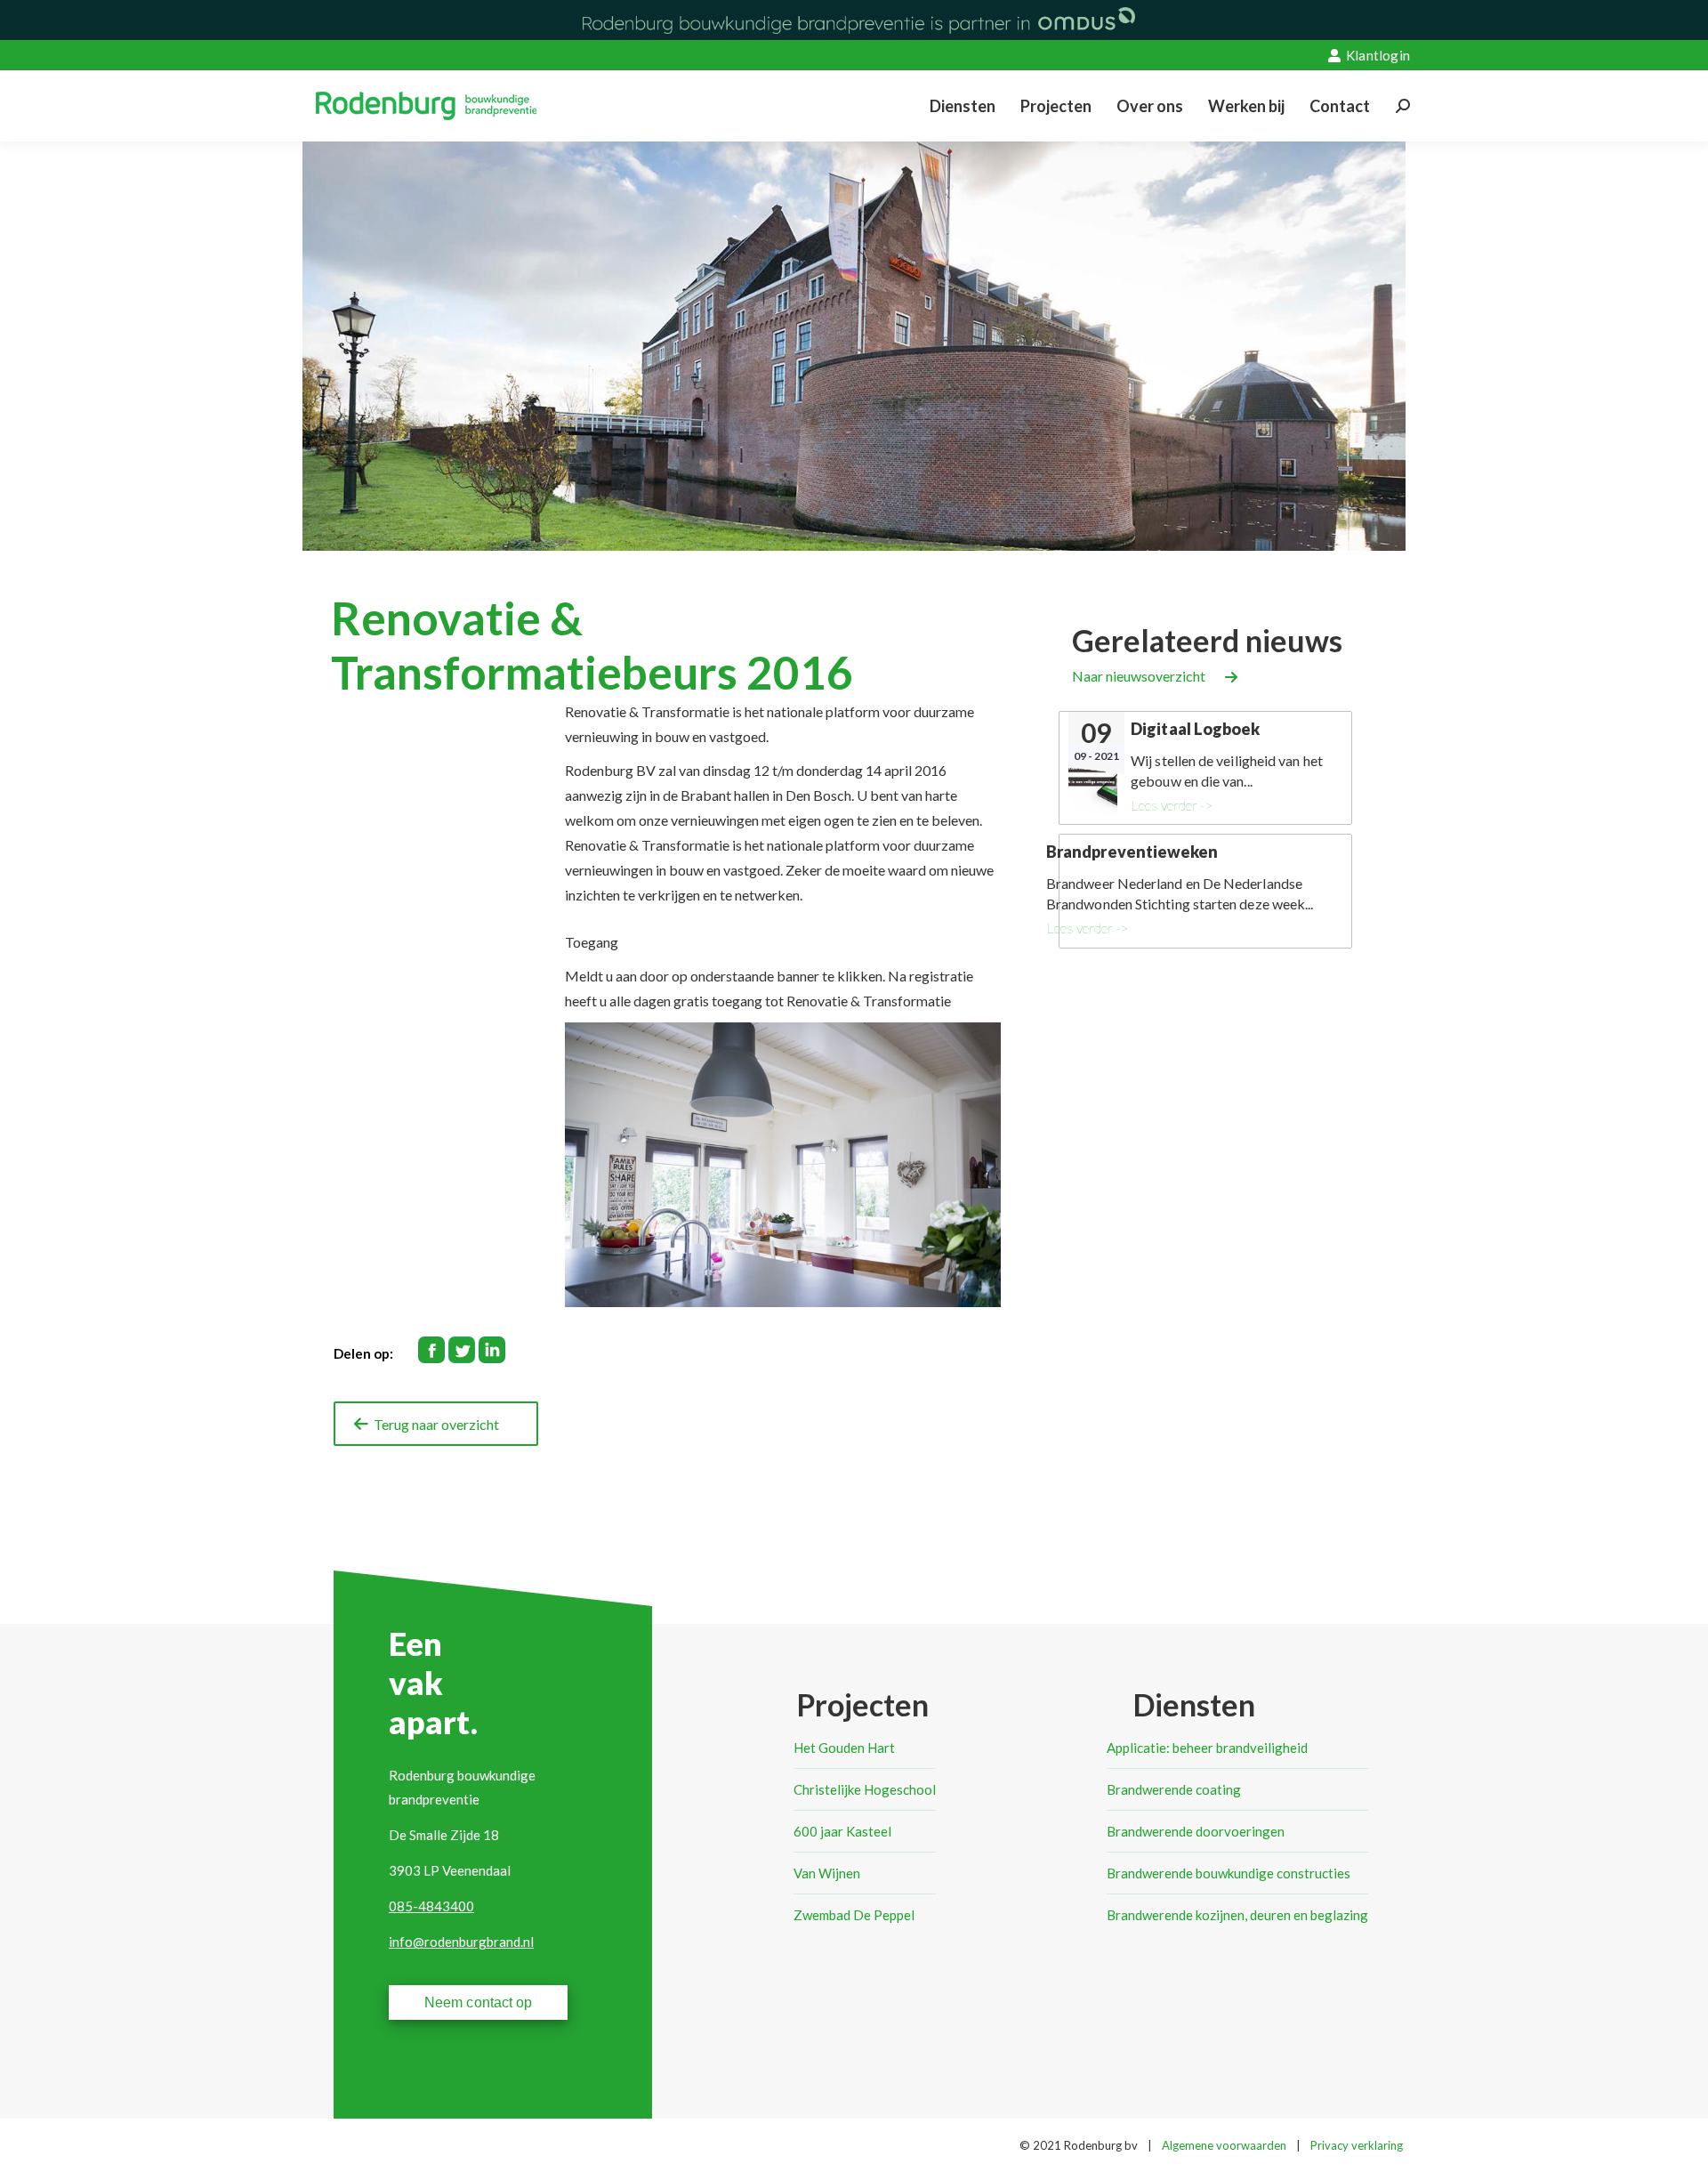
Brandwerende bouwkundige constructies (1229, 1873)
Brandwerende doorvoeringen (1196, 1831)
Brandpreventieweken (1132, 852)
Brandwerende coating (1174, 1789)
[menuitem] (963, 106)
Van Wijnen (827, 1873)
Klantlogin (1378, 55)
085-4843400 (431, 1906)
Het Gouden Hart (844, 1748)
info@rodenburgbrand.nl (461, 1942)
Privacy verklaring (1357, 2145)
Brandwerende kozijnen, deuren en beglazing (1237, 1915)
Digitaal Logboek (1195, 729)
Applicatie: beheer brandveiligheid (1207, 1748)
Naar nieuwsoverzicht (1139, 676)
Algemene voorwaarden (1224, 2145)
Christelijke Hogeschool (865, 1789)
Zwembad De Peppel (854, 1915)
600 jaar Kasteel (842, 1831)
